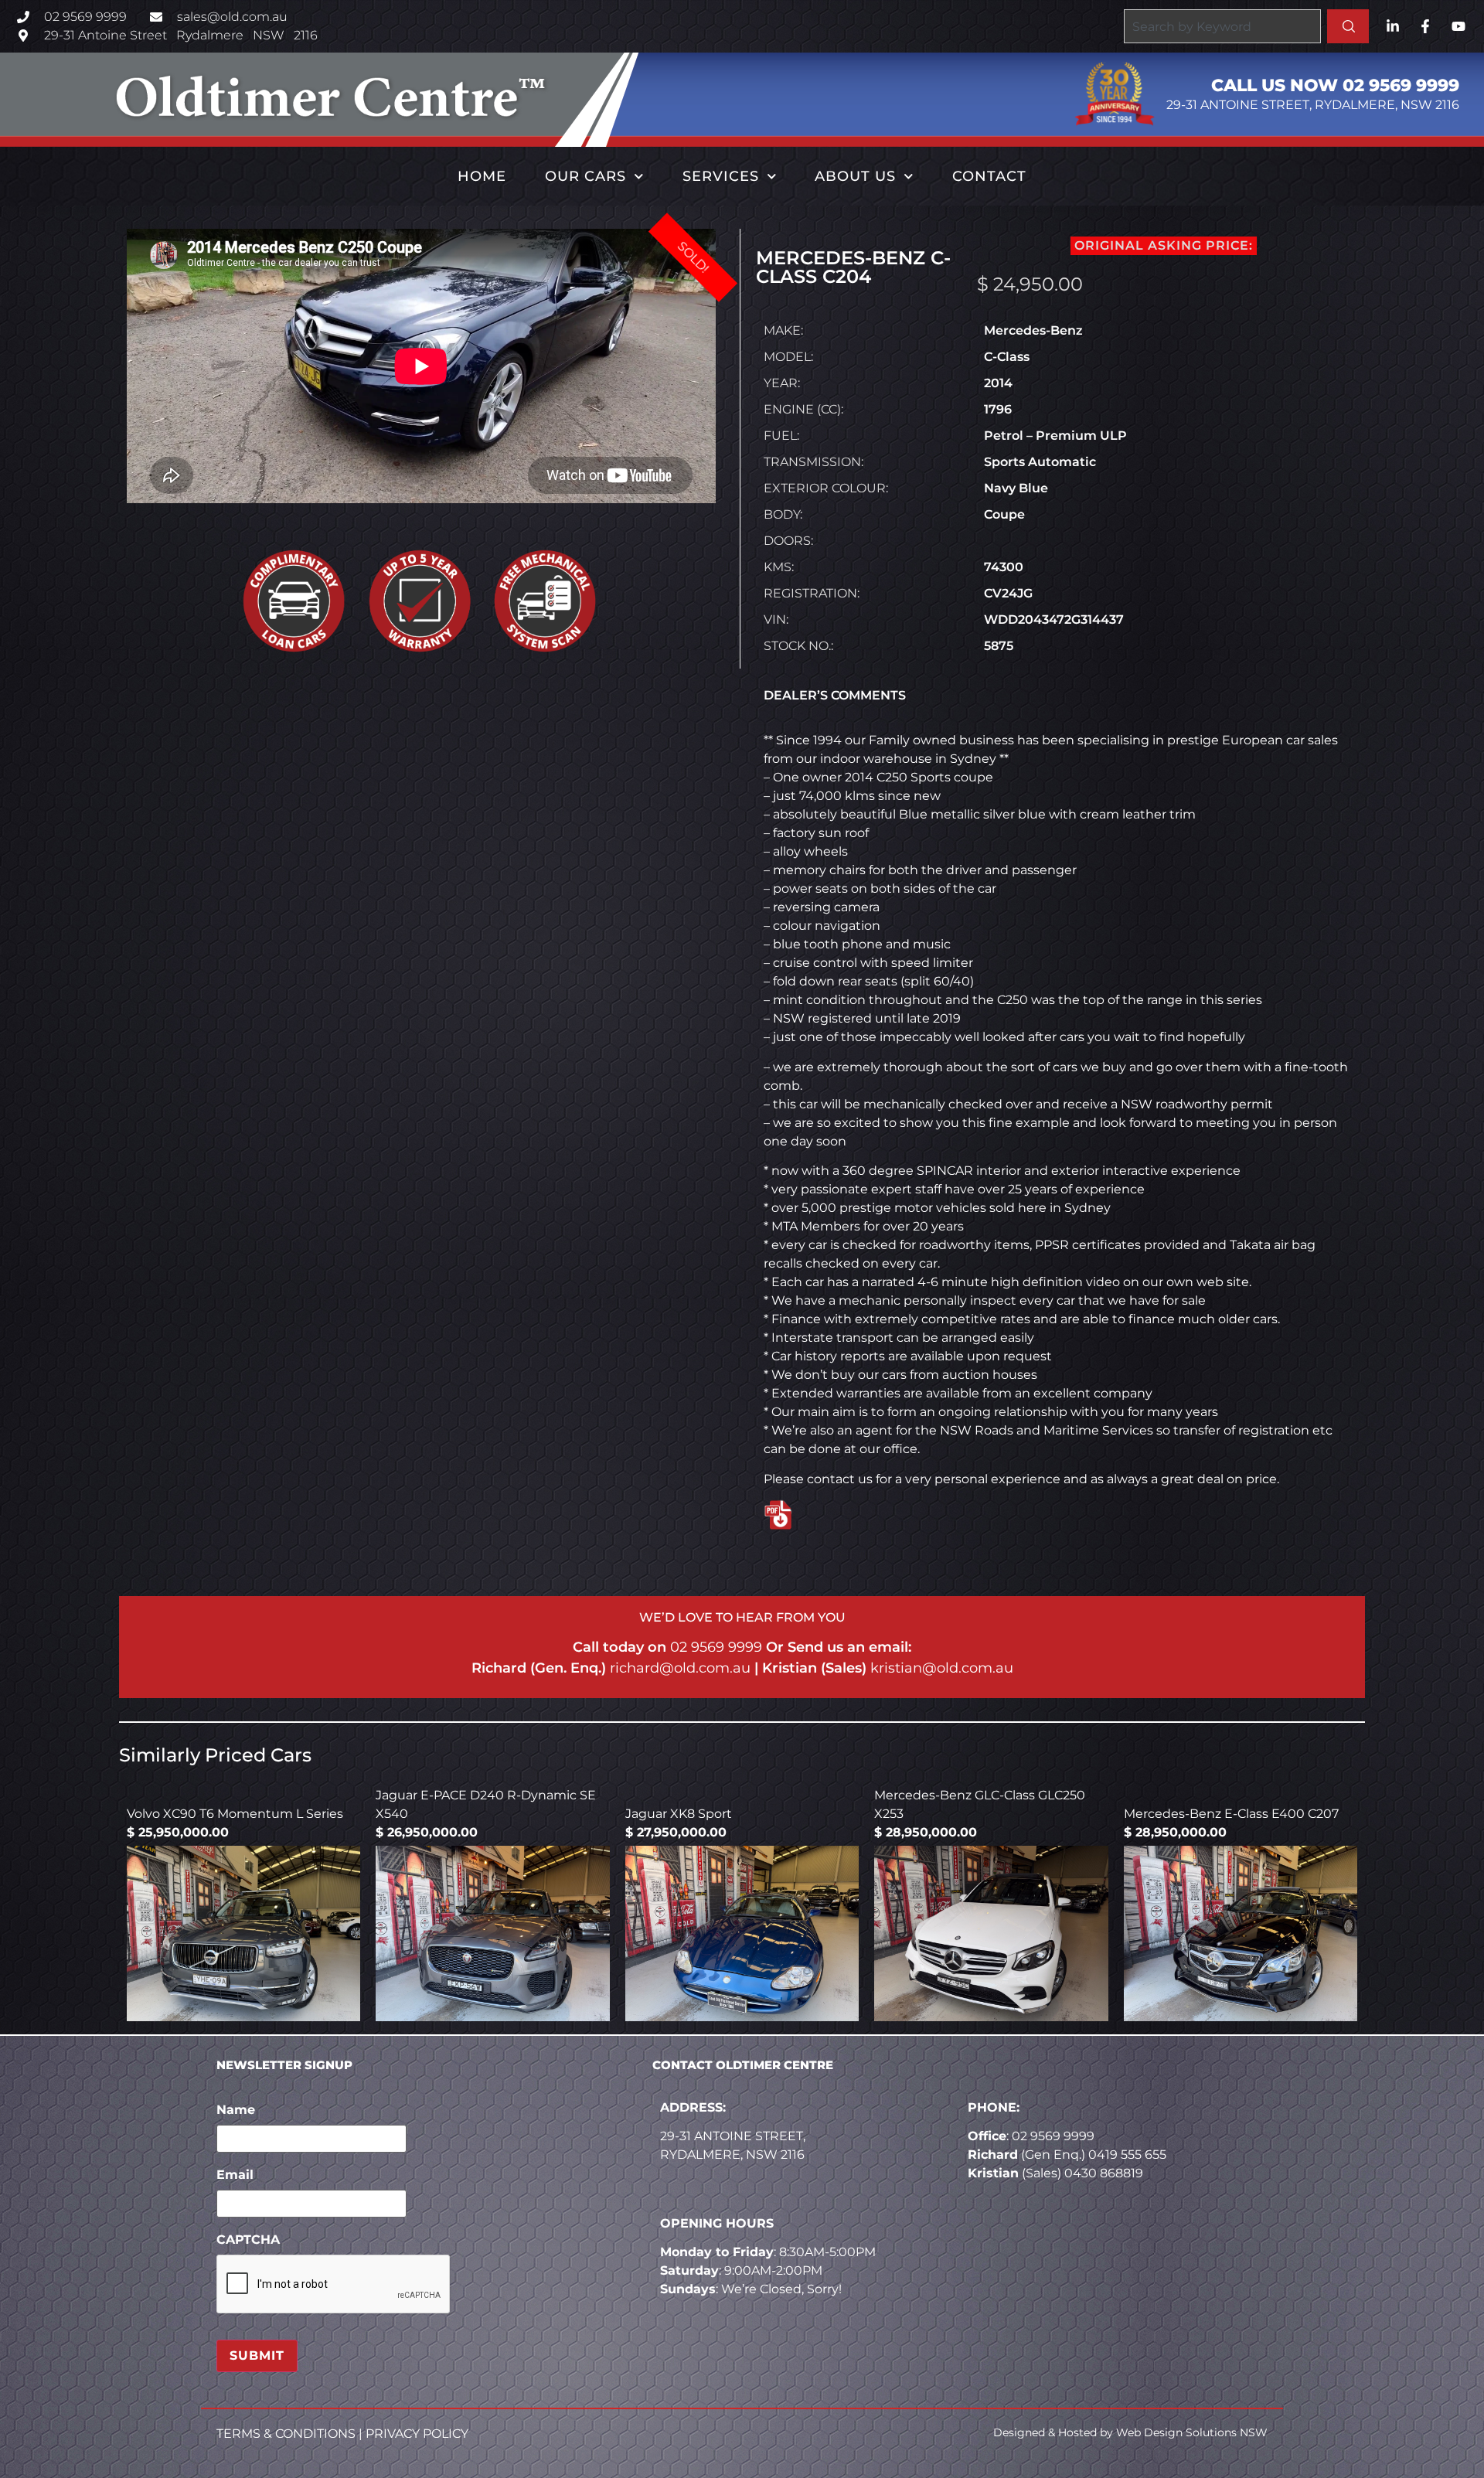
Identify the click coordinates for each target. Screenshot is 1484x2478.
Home (482, 176)
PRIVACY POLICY (417, 2434)
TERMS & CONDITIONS (286, 2434)
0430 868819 (1104, 2173)
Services (721, 176)
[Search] (1348, 26)
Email (235, 2175)
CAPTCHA (248, 2240)
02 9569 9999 (716, 1647)
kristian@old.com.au (942, 1668)
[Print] (822, 1517)
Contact (989, 176)
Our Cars (585, 176)
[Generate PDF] (779, 1515)
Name (236, 2110)
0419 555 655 (1127, 2155)
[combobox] (1222, 26)
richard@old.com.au (680, 1668)
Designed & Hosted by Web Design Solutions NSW (1130, 2432)
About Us (855, 176)
